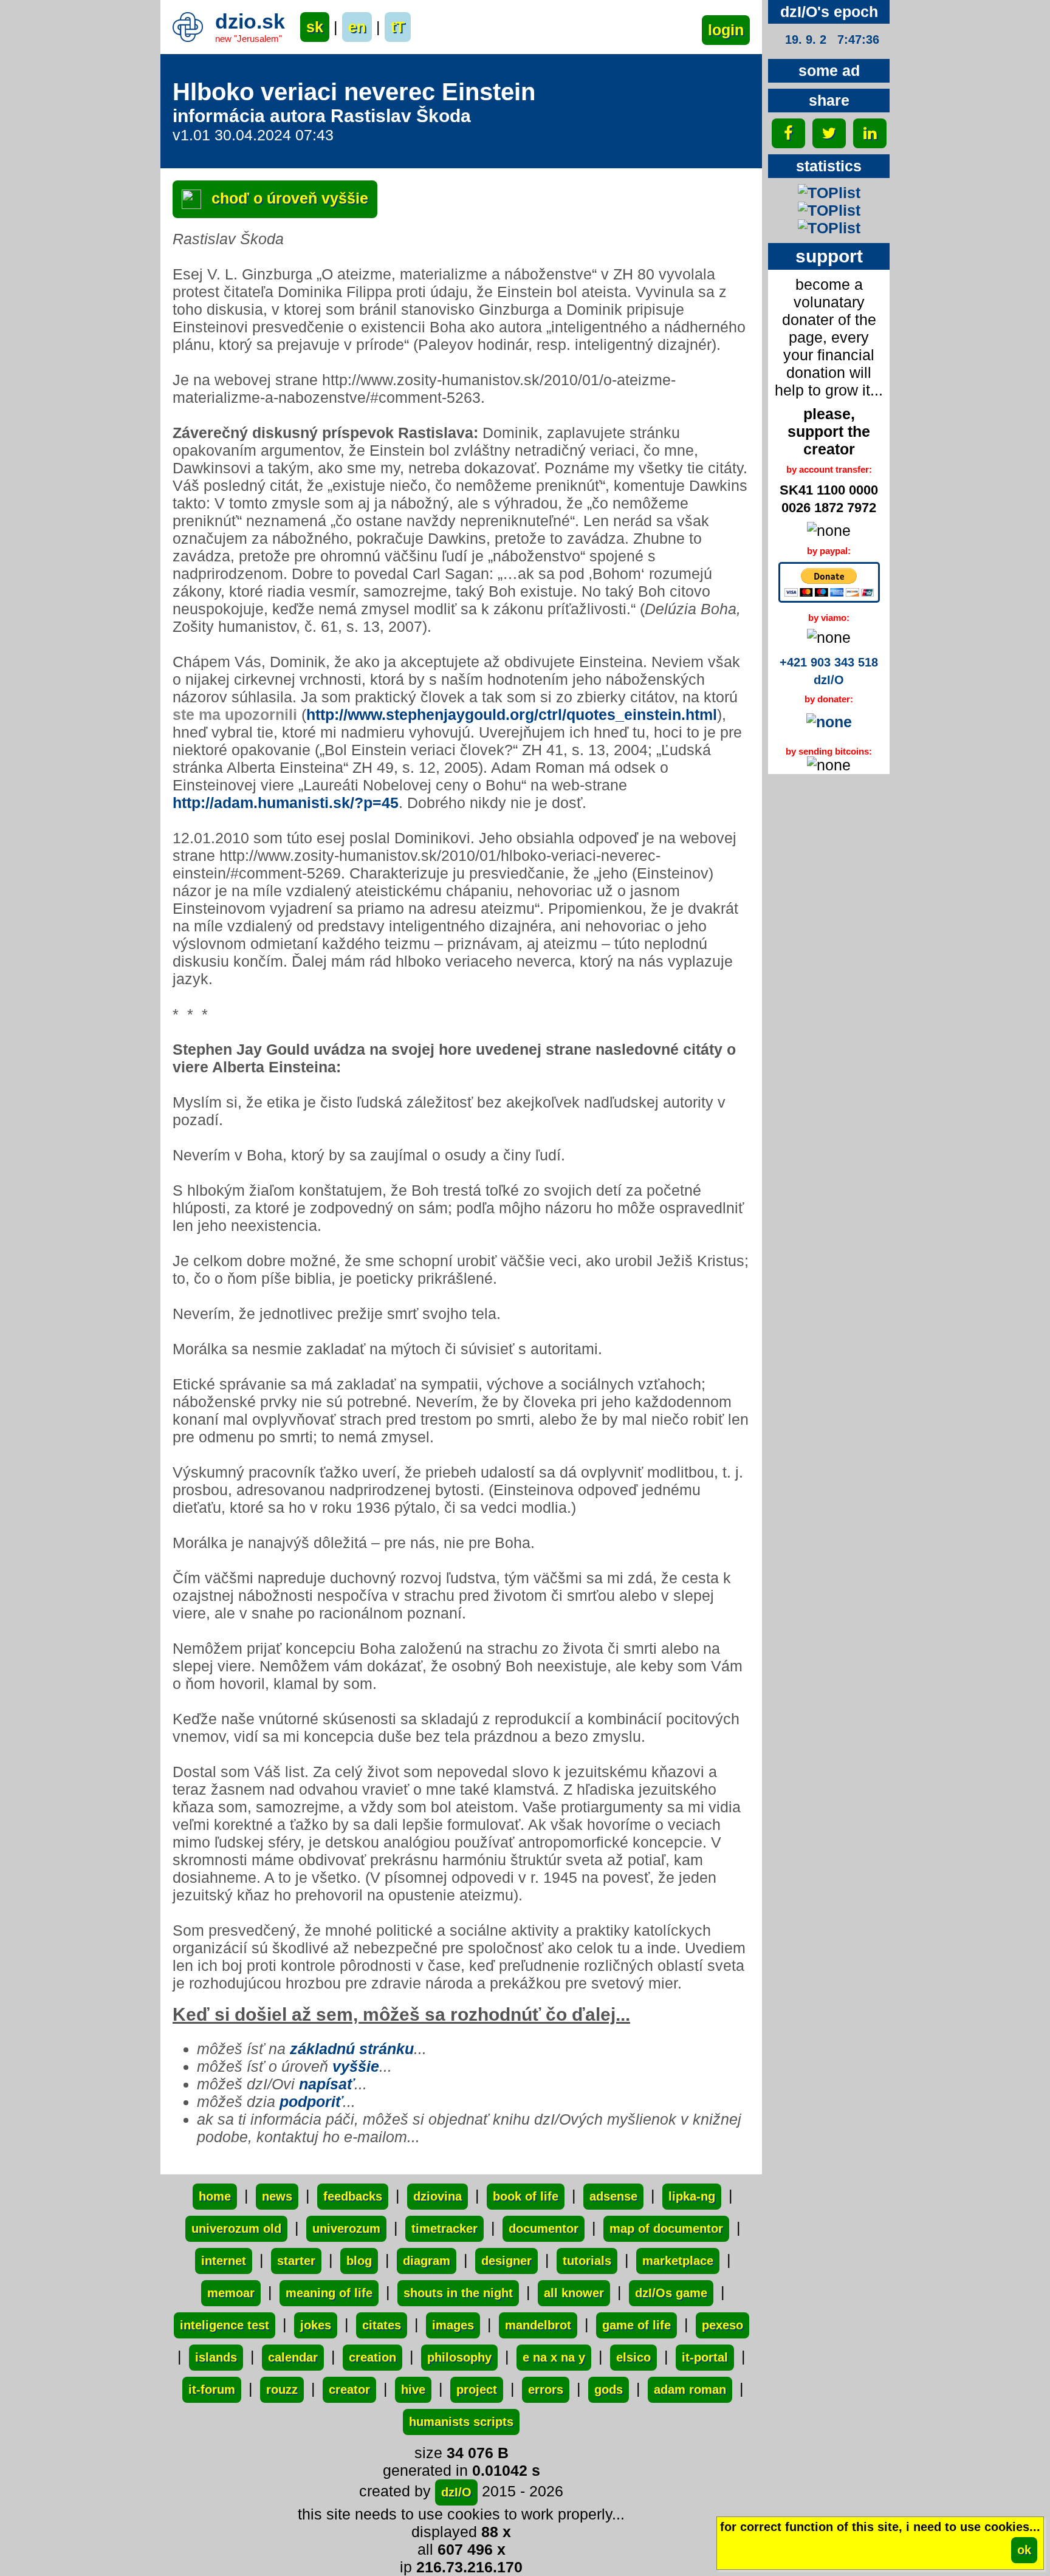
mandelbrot (538, 2325)
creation (372, 2357)
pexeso (722, 2325)
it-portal (705, 2357)
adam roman (690, 2389)
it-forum (212, 2389)
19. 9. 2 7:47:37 (832, 39)
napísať (327, 2084)
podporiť (311, 2102)
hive (413, 2389)
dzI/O (456, 2492)
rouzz (282, 2389)
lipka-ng (692, 2196)
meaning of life (329, 2293)
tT (398, 27)
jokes (316, 2325)
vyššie (356, 2066)
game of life (637, 2325)
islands (216, 2357)
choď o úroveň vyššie (288, 198)
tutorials (587, 2261)
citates (382, 2325)
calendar (293, 2357)
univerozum (346, 2228)
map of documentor (666, 2228)
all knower (574, 2293)
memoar (231, 2293)
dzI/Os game (671, 2293)
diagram (427, 2261)
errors (546, 2389)
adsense (613, 2196)
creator (349, 2389)
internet (224, 2261)
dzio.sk (250, 21)
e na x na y (554, 2357)
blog (359, 2261)
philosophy (459, 2357)
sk (315, 27)
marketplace (678, 2261)
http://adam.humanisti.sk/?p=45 (286, 803)
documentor (544, 2228)
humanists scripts (461, 2422)
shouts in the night (458, 2293)
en (357, 27)
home (215, 2196)
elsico (633, 2357)
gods (609, 2389)
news (277, 2196)
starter (296, 2261)
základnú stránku (352, 2049)
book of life (526, 2196)
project (477, 2389)
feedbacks (353, 2196)
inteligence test (225, 2325)
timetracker (444, 2228)
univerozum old (236, 2228)
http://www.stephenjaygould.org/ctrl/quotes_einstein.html (512, 714)
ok (1024, 2550)
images (453, 2325)
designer (506, 2261)
